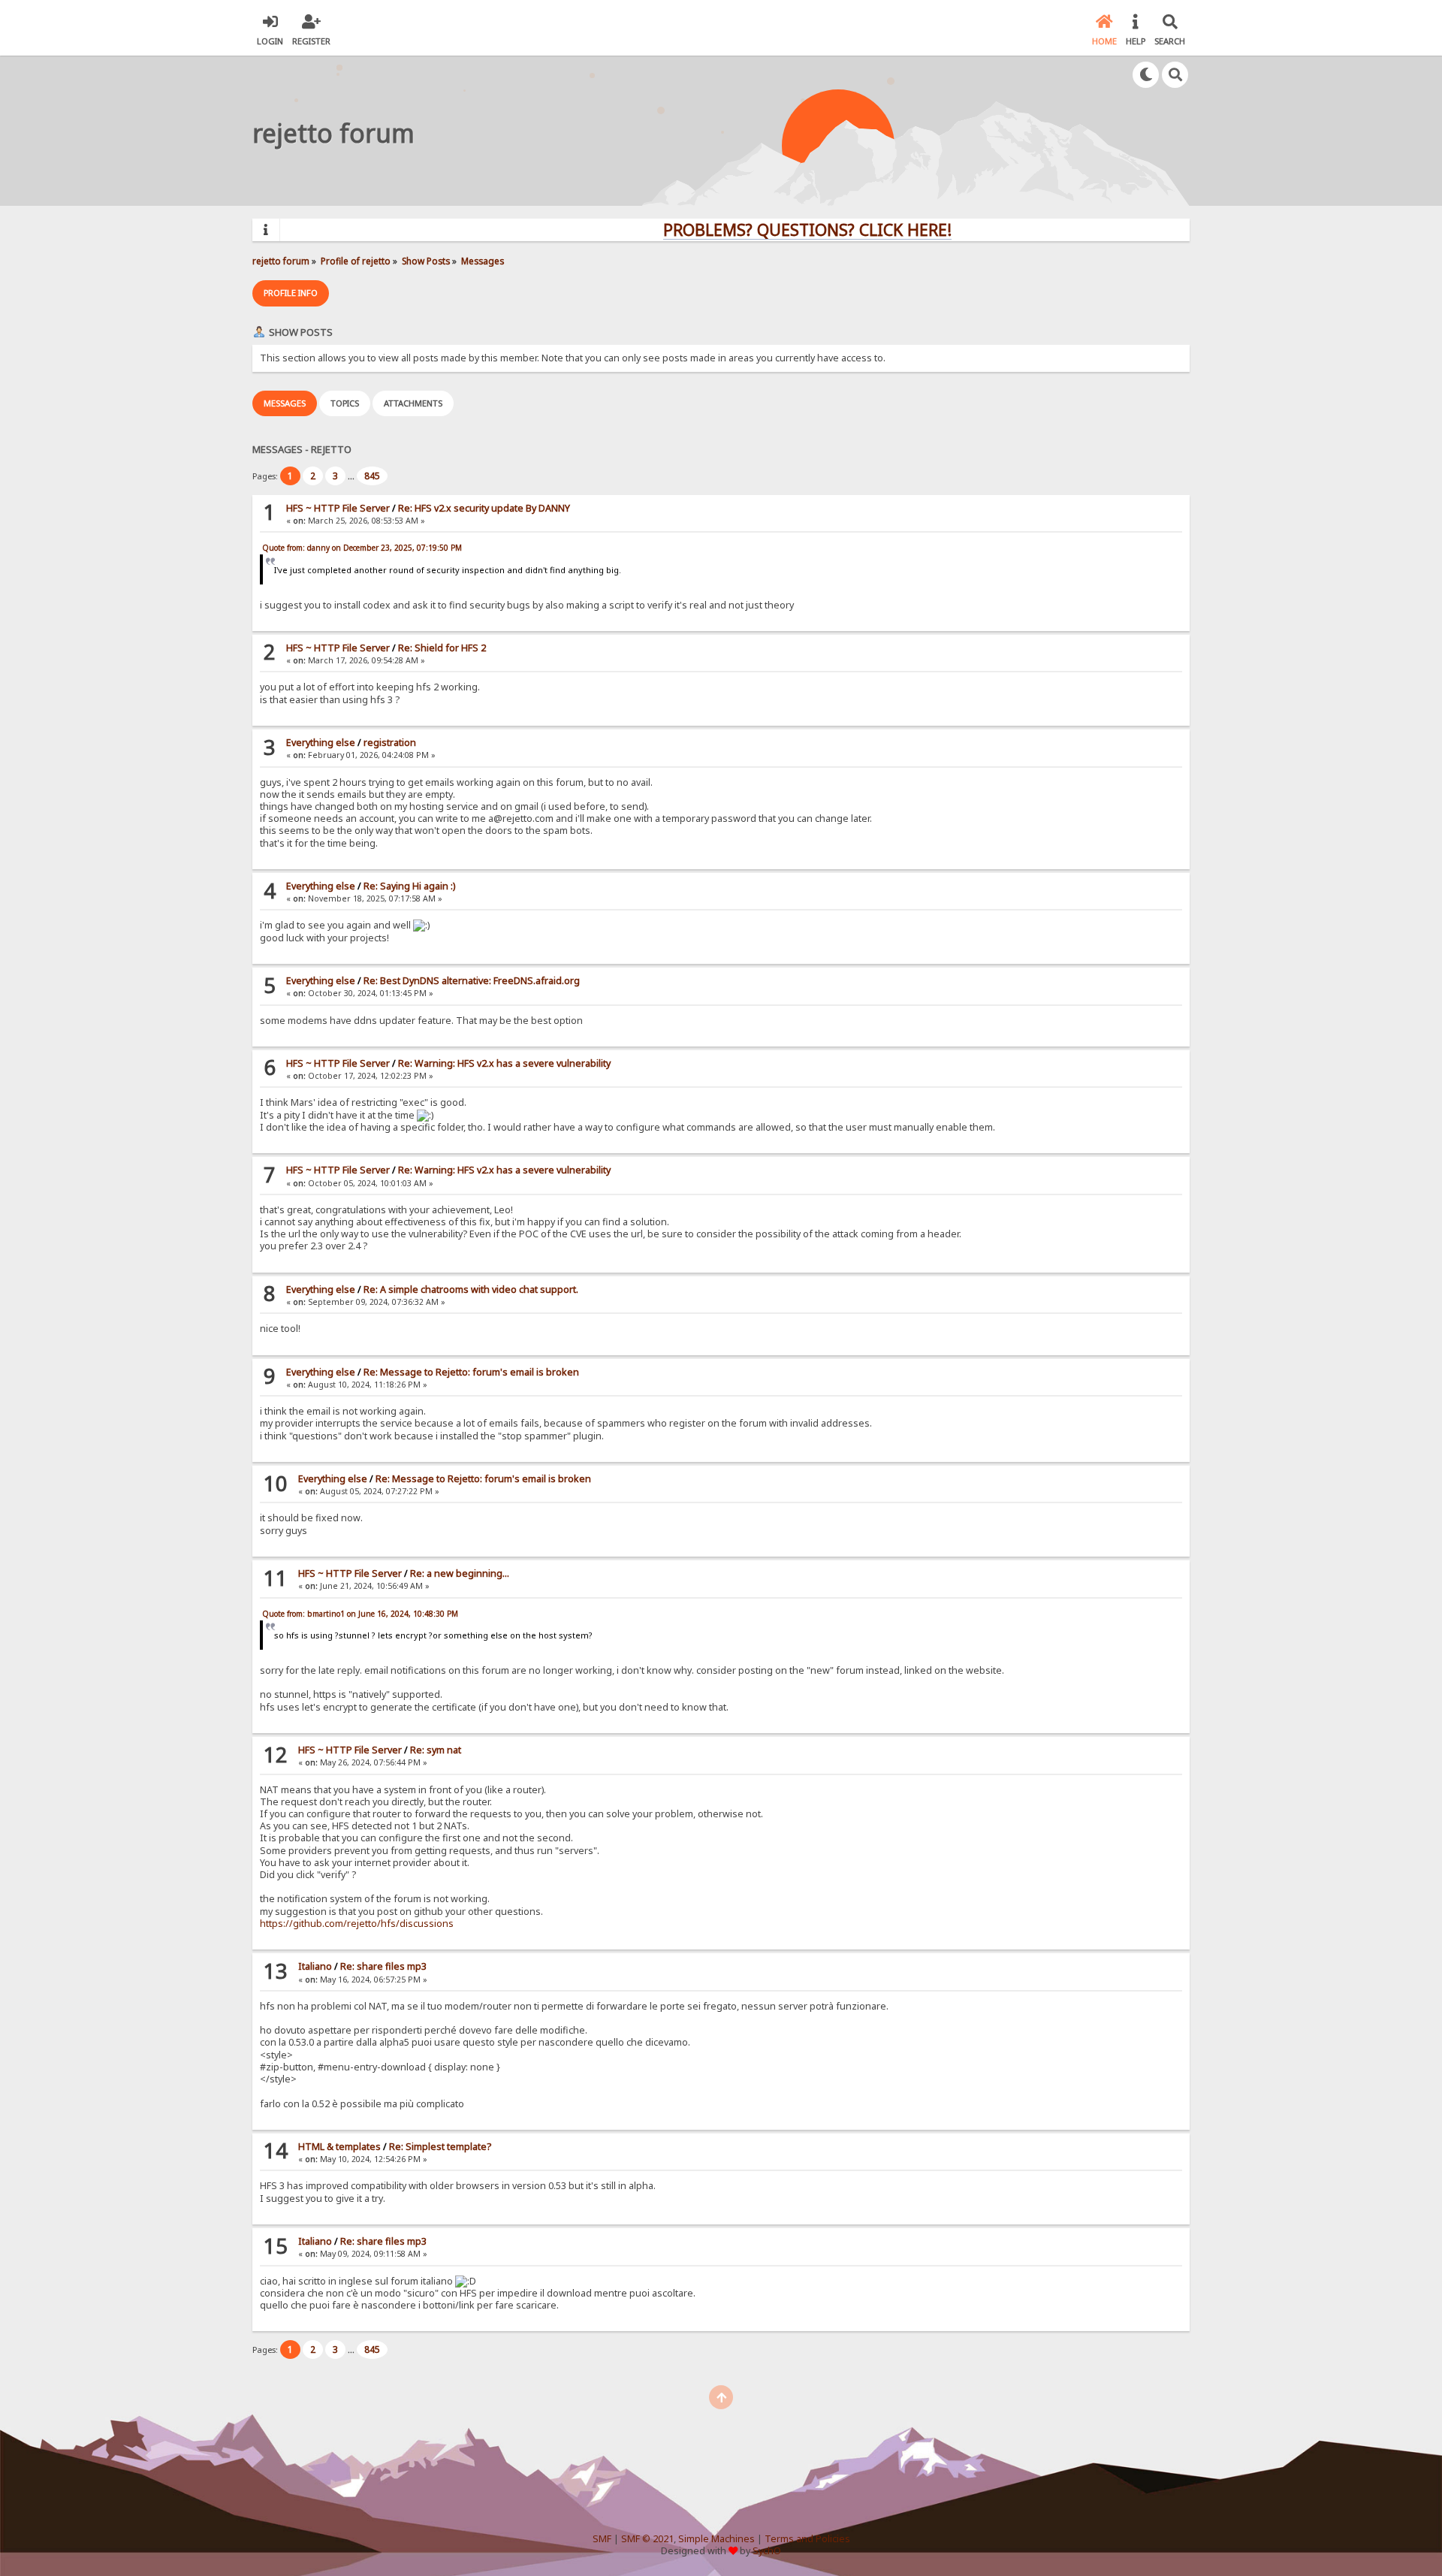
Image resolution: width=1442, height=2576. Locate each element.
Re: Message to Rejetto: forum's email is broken (471, 1372)
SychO (767, 2551)
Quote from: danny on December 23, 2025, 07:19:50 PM (362, 548)
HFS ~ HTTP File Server (338, 508)
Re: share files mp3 (383, 1966)
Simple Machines (716, 2539)
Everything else (321, 743)
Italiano (315, 1966)
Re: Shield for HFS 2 (442, 648)
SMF (602, 2539)
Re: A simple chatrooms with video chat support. (471, 1290)
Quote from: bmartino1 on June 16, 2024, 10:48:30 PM (360, 1614)
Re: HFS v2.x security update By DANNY (484, 508)
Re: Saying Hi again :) (409, 886)
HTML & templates (339, 2147)
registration (390, 743)
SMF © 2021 (647, 2539)
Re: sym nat (436, 1750)
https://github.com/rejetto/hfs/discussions (357, 1924)
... (352, 476)
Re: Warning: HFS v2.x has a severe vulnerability (504, 1063)
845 (372, 476)
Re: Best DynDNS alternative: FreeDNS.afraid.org (472, 981)
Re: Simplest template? (440, 2147)
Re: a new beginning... (460, 1573)
